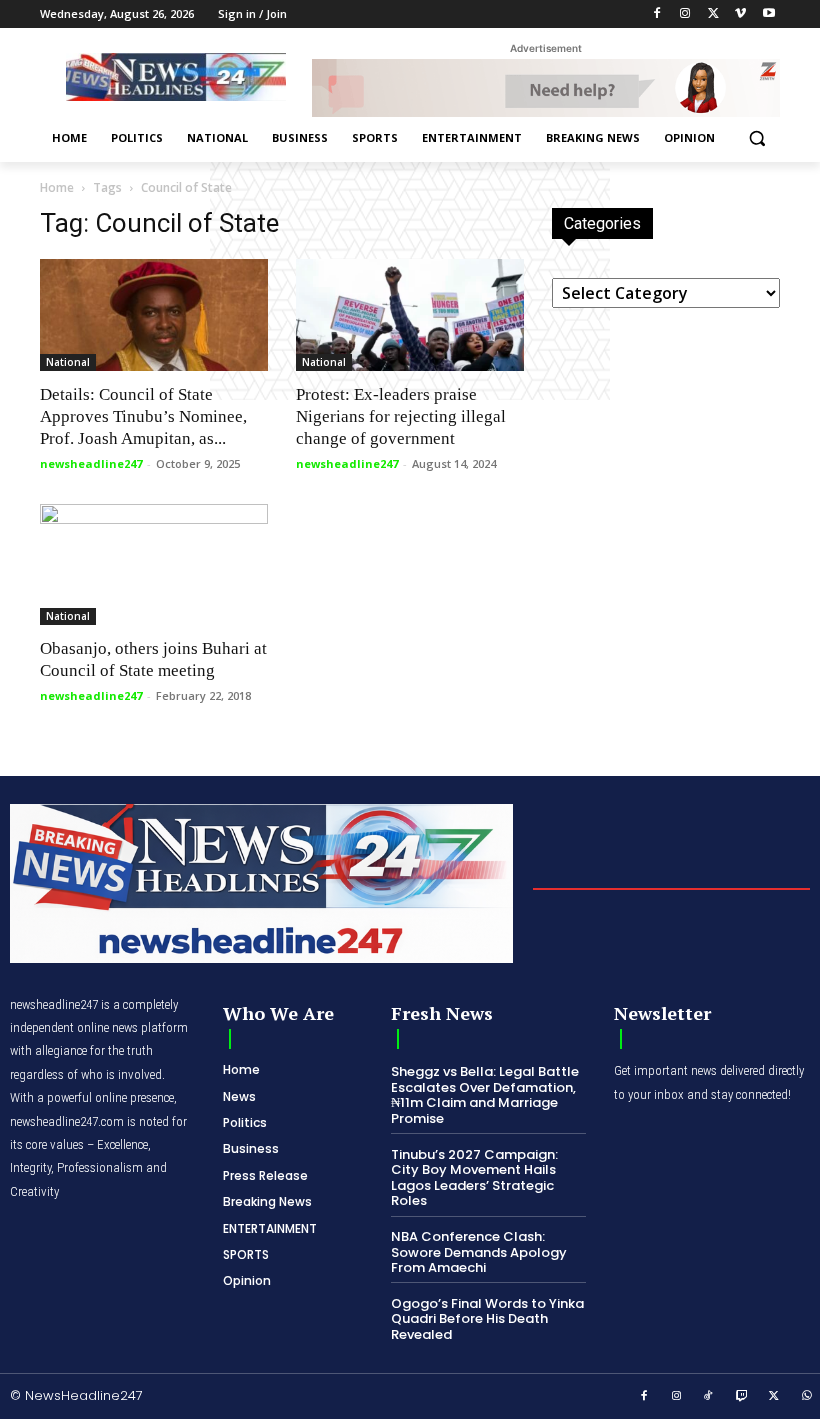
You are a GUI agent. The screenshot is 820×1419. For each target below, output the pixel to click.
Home (57, 187)
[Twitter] (713, 14)
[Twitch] (742, 1397)
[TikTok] (709, 1397)
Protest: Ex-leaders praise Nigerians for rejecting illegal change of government (401, 416)
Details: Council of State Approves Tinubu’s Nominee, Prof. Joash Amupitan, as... (143, 416)
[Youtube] (768, 14)
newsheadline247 (91, 463)
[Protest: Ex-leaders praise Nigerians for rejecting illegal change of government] (410, 315)
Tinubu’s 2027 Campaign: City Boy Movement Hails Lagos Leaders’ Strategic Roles (474, 1178)
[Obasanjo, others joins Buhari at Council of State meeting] (154, 564)
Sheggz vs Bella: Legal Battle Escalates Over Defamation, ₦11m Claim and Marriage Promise (485, 1095)
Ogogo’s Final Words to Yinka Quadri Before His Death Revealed (487, 1319)
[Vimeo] (740, 14)
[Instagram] (685, 14)
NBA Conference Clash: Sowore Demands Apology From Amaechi (479, 1252)
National (68, 362)
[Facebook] (657, 14)
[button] (756, 138)
